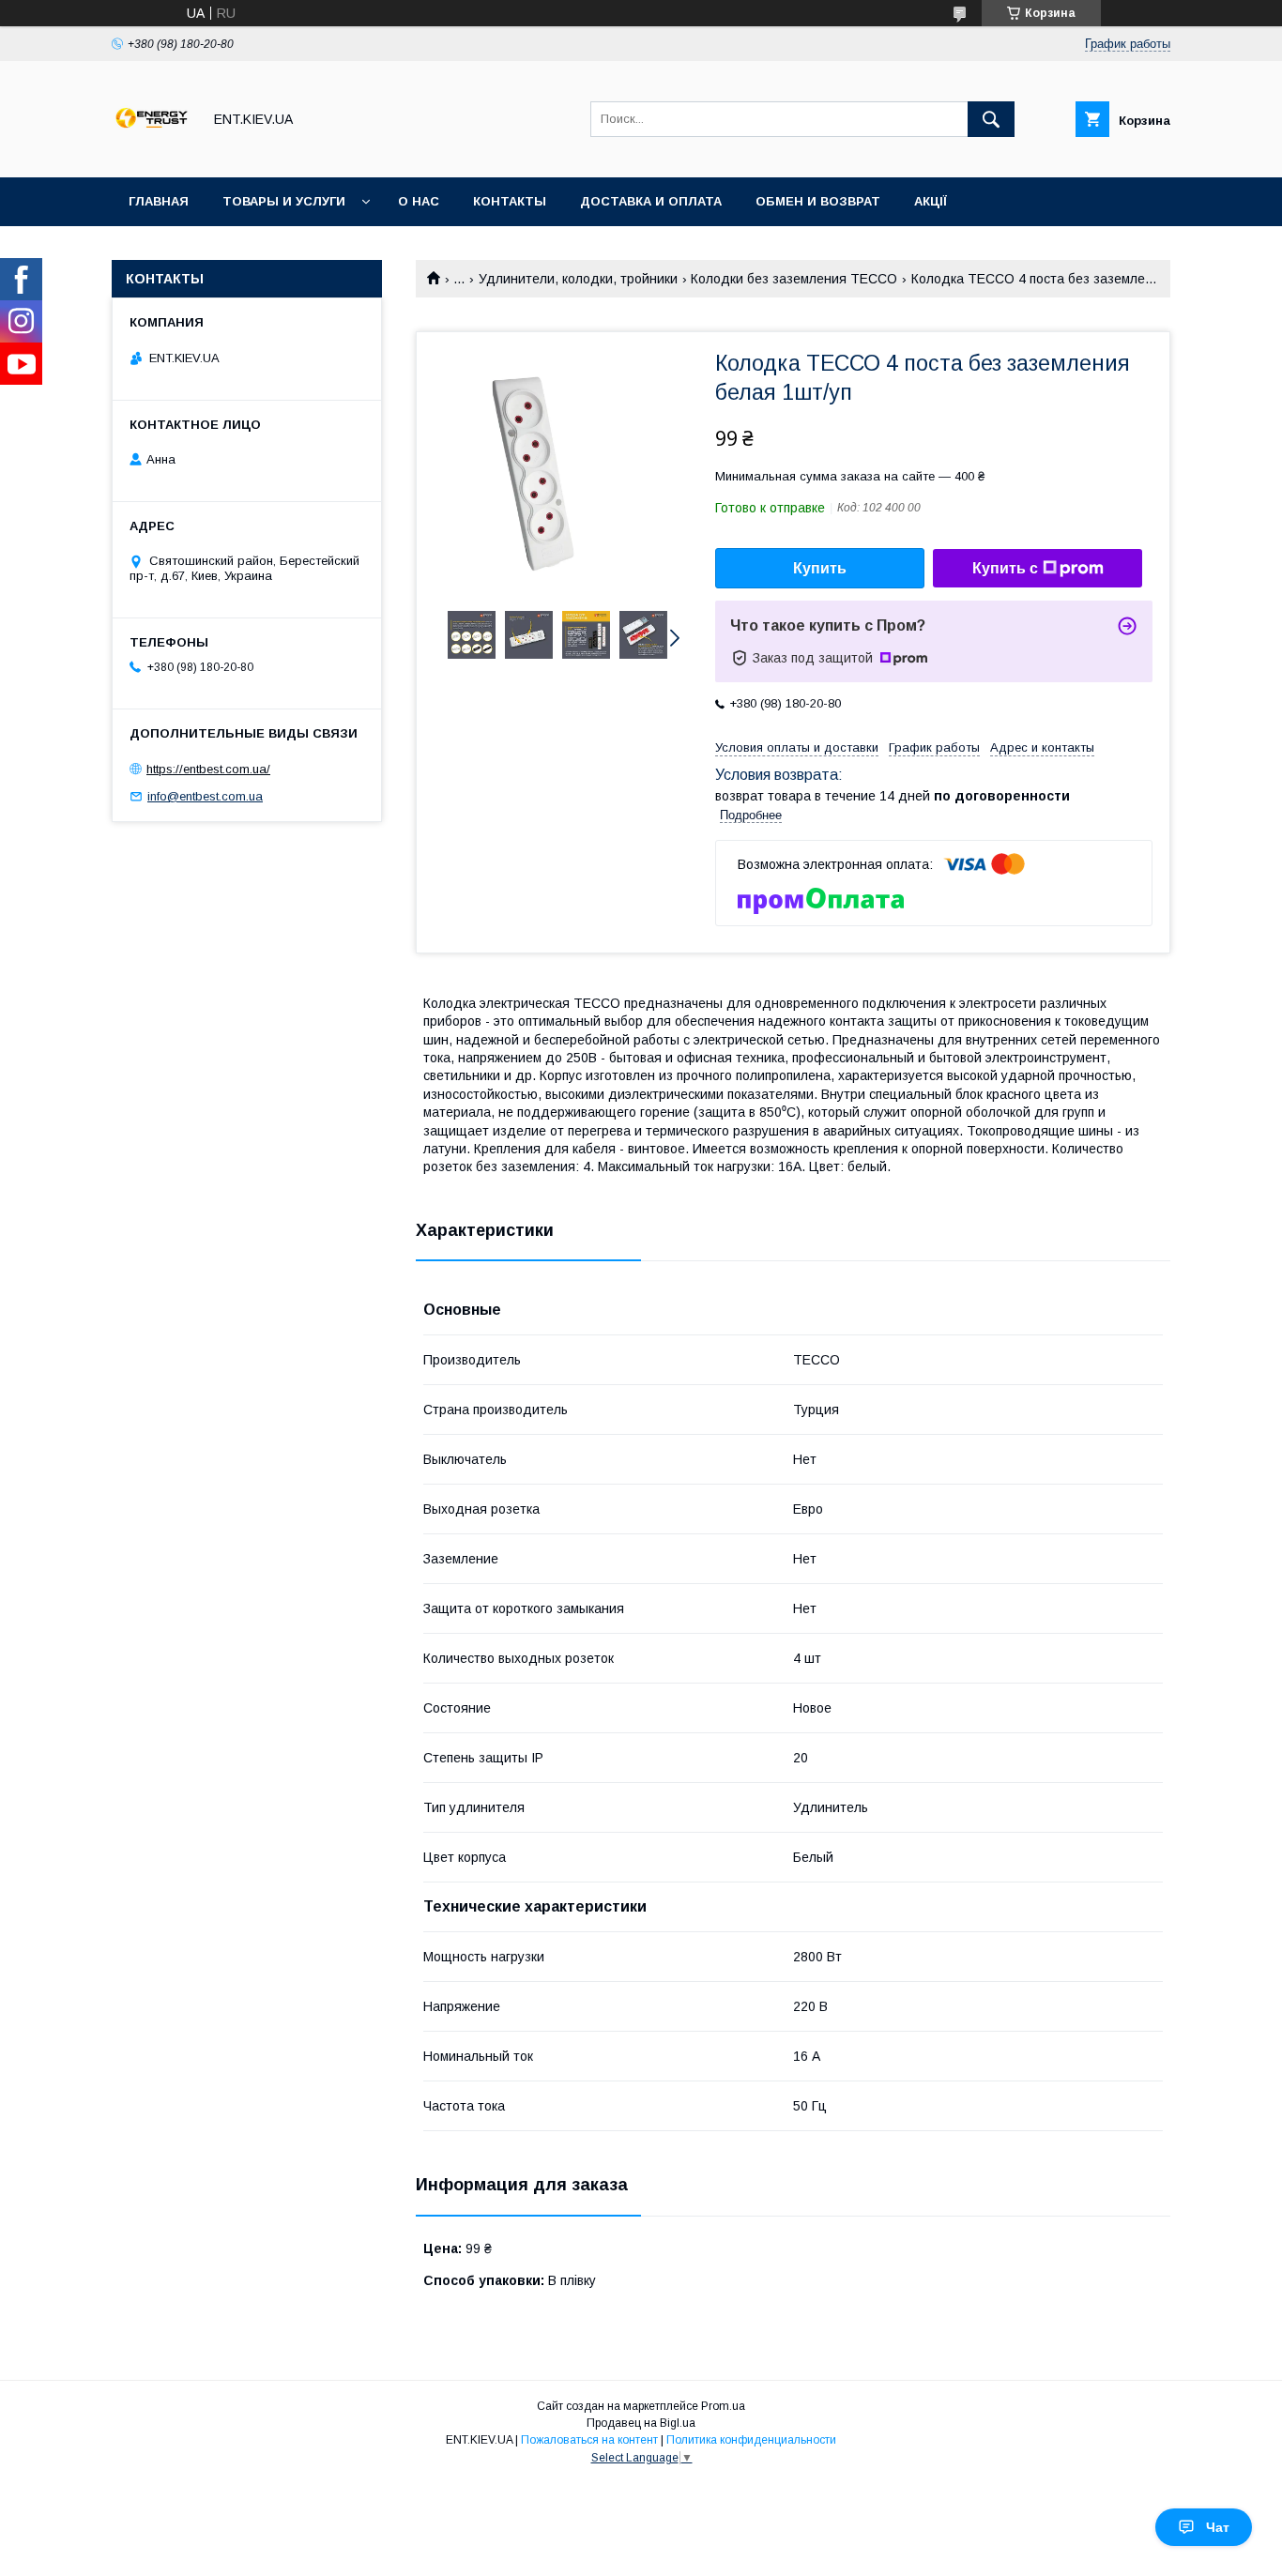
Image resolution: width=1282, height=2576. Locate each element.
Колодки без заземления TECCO (794, 279)
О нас (419, 201)
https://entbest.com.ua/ (208, 769)
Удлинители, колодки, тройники (578, 279)
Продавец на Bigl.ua (641, 2423)
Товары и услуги (284, 201)
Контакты (510, 201)
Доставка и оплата (651, 201)
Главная (159, 201)
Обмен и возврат (818, 201)
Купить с (1005, 568)
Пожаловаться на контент (589, 2440)
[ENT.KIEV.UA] (152, 153)
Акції (931, 201)
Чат (1218, 2527)
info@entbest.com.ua (205, 796)
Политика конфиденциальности (751, 2440)
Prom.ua (723, 2406)
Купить (820, 568)
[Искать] (991, 119)
